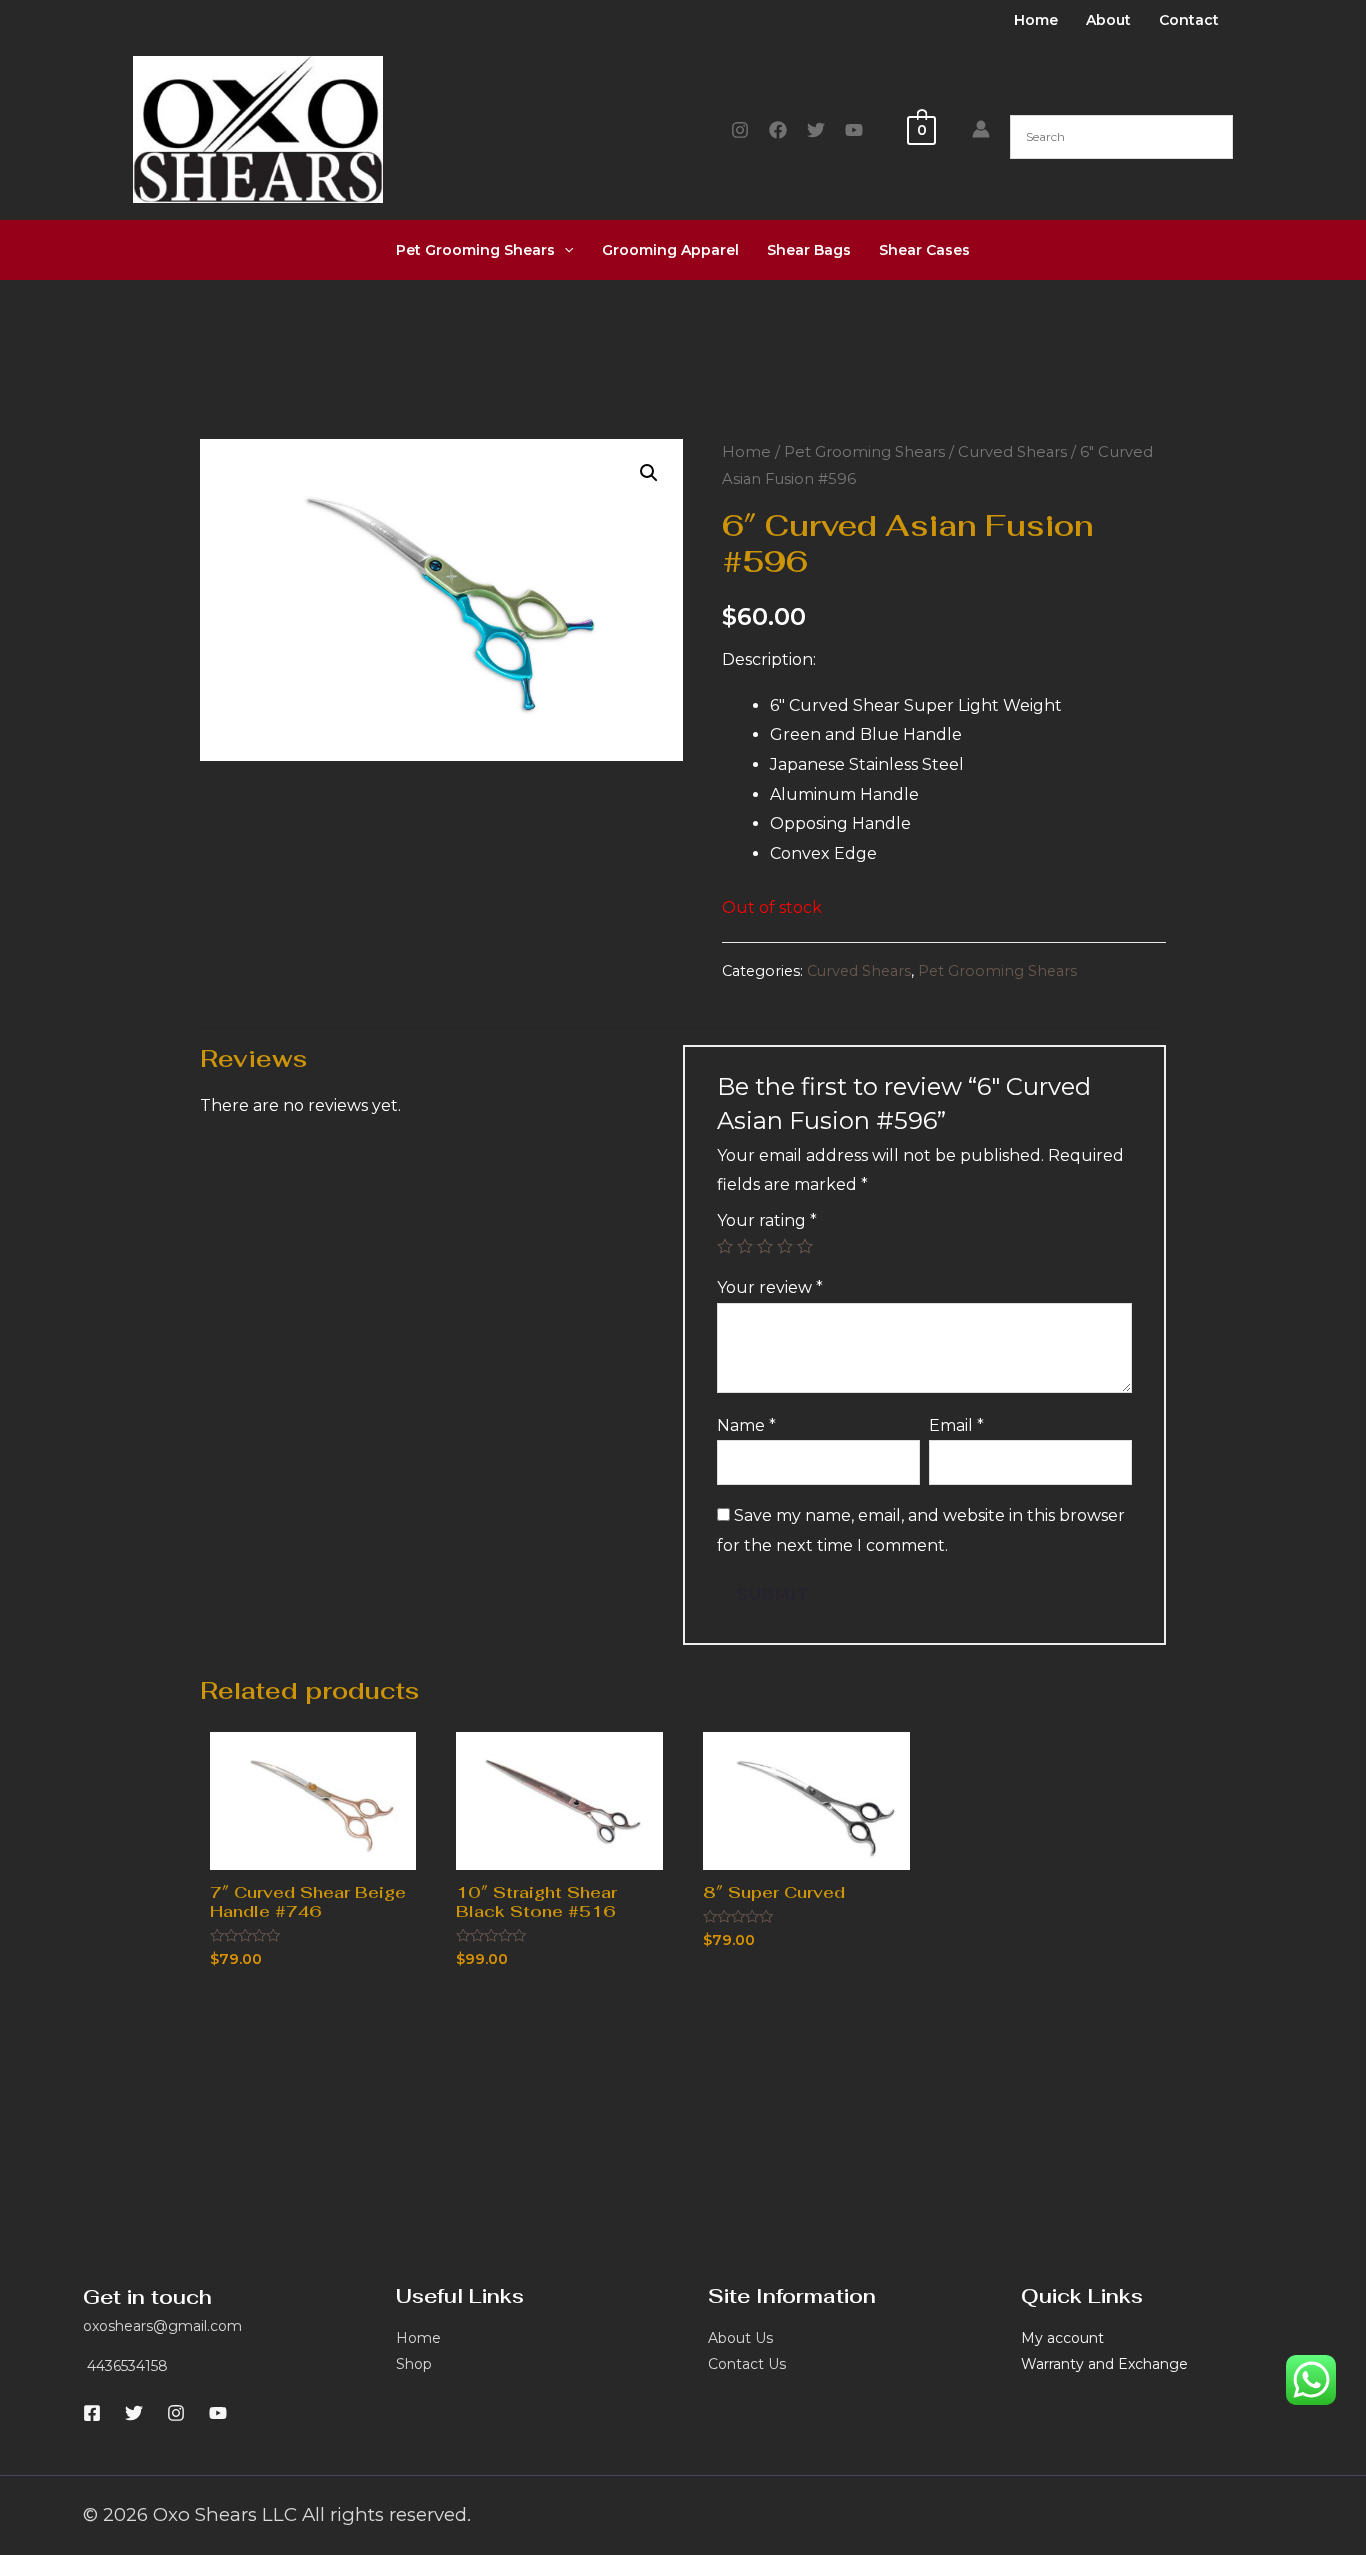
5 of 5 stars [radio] (805, 1246)
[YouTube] (854, 130)
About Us (740, 2338)
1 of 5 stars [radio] (725, 1246)
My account (1062, 2338)
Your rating (767, 1220)
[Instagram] (740, 130)
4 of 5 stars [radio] (785, 1246)
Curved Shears (1012, 452)
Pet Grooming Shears (475, 250)
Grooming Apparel (670, 250)
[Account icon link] (981, 129)
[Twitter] (816, 130)
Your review (770, 1287)
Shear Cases (924, 250)
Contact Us (747, 2364)
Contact (1189, 20)
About (1108, 20)
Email (956, 1425)
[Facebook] (778, 130)
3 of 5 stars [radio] (765, 1246)
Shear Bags (809, 250)
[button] (649, 473)
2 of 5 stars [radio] (745, 1246)
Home (1036, 20)
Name (746, 1425)
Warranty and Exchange (1104, 2364)
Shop (414, 2364)
